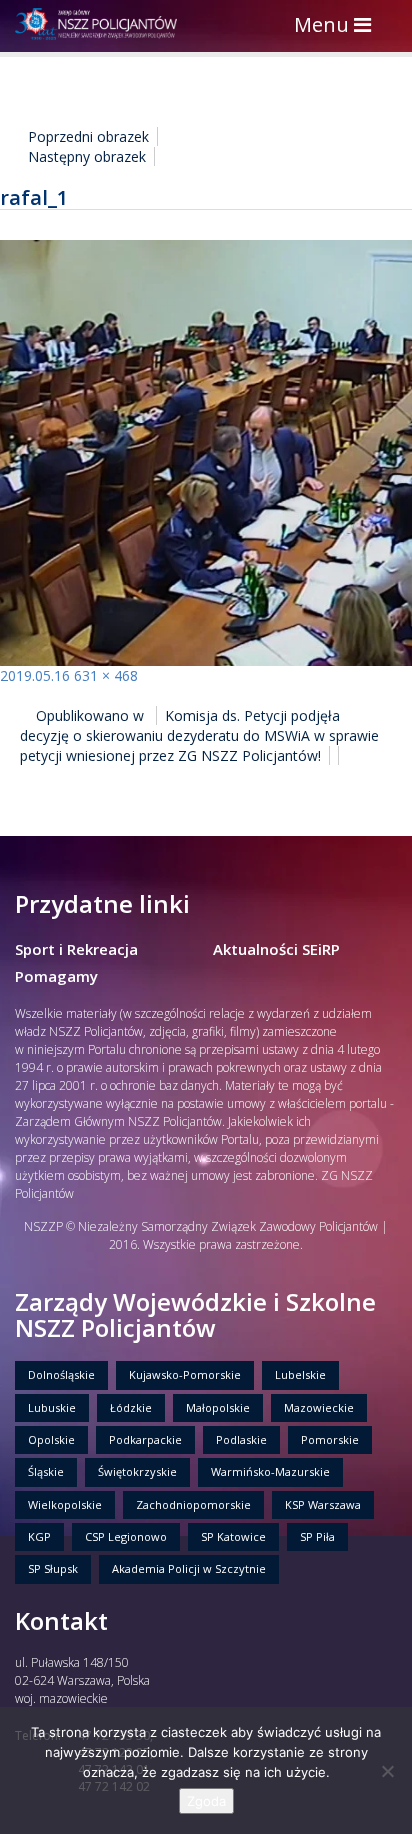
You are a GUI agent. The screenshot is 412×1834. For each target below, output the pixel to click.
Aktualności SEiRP (276, 949)
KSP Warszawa (323, 1504)
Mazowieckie (319, 1407)
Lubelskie (300, 1374)
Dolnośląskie (61, 1374)
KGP (39, 1536)
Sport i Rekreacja (76, 949)
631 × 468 (106, 675)
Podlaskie (241, 1439)
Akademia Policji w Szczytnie (189, 1568)
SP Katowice (233, 1536)
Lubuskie (52, 1407)
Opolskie (51, 1439)
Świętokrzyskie (137, 1471)
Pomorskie (330, 1439)
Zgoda (206, 1801)
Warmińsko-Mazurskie (270, 1471)
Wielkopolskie (65, 1504)
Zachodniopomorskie (193, 1504)
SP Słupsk (53, 1568)
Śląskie (46, 1471)
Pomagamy (56, 976)
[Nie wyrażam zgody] (387, 1771)
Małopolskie (218, 1407)
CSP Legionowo (126, 1536)
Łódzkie (131, 1407)
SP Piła (317, 1536)
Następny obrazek (87, 156)
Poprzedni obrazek (88, 136)
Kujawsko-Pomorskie (185, 1374)
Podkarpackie (145, 1439)
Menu (337, 26)
